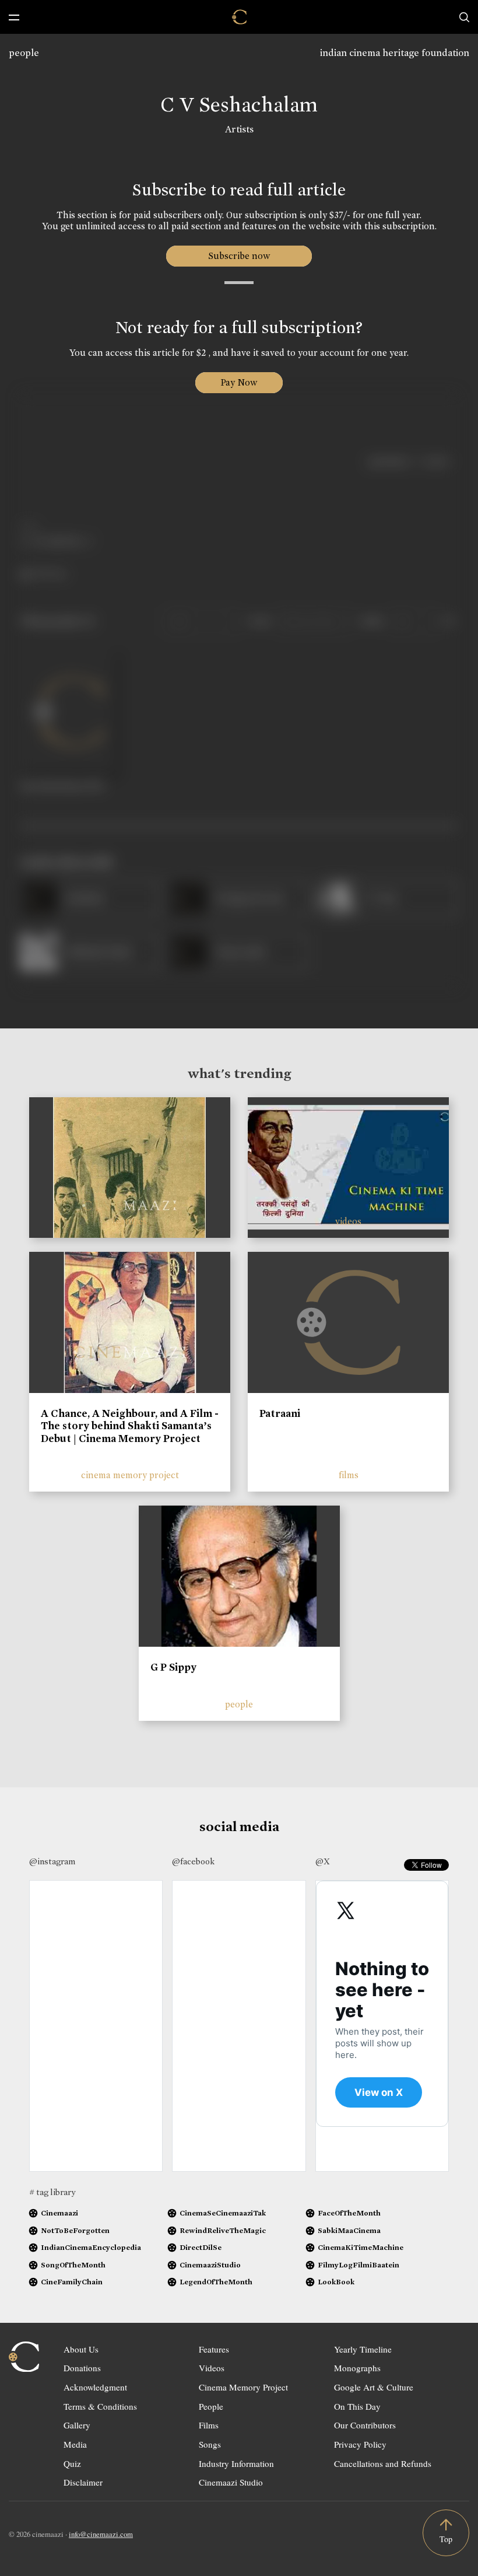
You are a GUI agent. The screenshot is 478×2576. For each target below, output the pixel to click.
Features (214, 2349)
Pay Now (239, 382)
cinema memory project (130, 1475)
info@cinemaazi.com (101, 2534)
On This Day (357, 2406)
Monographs (357, 2368)
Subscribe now (239, 256)
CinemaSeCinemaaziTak (223, 2213)
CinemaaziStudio (210, 2265)
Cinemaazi (59, 2213)
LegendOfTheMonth (216, 2282)
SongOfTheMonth (73, 2265)
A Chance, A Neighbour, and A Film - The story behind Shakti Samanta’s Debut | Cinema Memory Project (130, 1426)
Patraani (280, 1413)
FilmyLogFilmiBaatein (358, 2265)
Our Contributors (365, 2425)
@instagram (52, 1861)
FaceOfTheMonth (349, 2213)
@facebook (193, 1861)
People (211, 2406)
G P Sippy (173, 1667)
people (24, 53)
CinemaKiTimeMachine (361, 2247)
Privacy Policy (360, 2444)
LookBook (336, 2282)
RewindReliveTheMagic (223, 2230)
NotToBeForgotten (75, 2230)
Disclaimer (83, 2482)
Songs (210, 2444)
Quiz (72, 2463)
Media (75, 2444)
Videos (212, 2368)
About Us (81, 2349)
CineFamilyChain (72, 2282)
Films (209, 2425)
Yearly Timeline (363, 2349)
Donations (82, 2368)
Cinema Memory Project (243, 2387)
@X (323, 1861)
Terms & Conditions (100, 2406)
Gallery (77, 2425)
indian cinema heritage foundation (395, 53)
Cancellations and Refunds (383, 2463)
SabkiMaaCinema (349, 2230)
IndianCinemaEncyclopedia (91, 2247)
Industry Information (236, 2463)
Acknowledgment (95, 2387)
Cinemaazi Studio (231, 2482)
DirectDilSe (201, 2247)
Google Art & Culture (374, 2387)
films (349, 1475)
